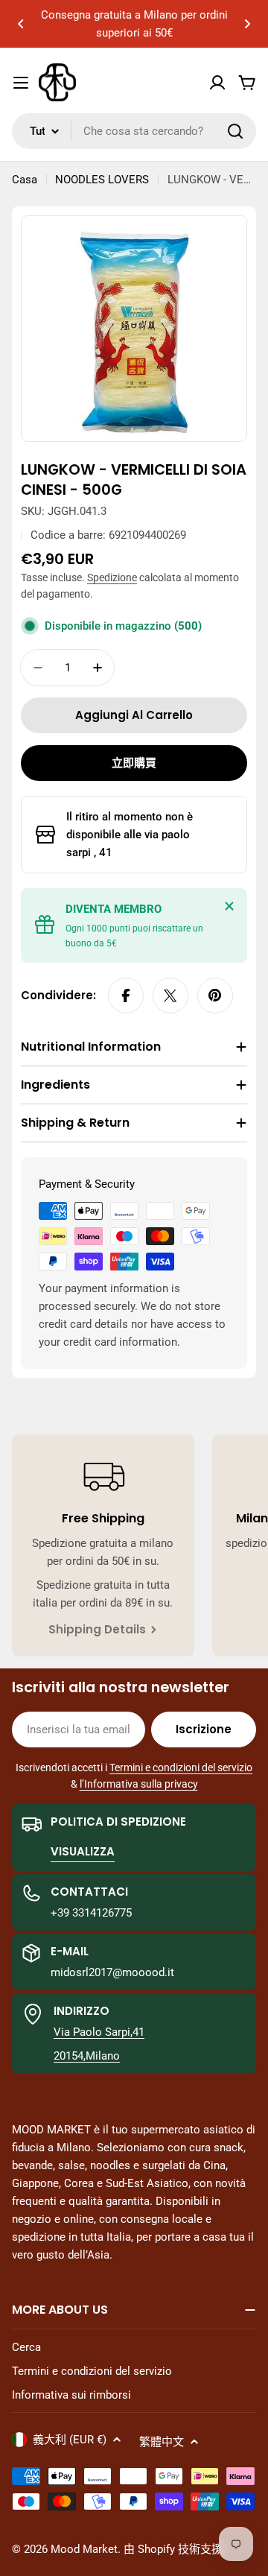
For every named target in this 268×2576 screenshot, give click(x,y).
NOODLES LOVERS (102, 180)
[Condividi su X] (170, 996)
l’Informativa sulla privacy (139, 1784)
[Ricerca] (235, 131)
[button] (21, 24)
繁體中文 (162, 2442)
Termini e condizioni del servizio (181, 1768)
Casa (25, 180)
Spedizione (112, 577)
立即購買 (134, 763)
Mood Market (84, 2549)
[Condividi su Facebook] (126, 996)
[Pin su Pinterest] (215, 996)
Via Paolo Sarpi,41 (99, 2032)
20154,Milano (87, 2056)
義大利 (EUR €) (70, 2440)
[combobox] (134, 131)
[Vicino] (229, 906)
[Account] (217, 83)
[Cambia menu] (21, 83)
